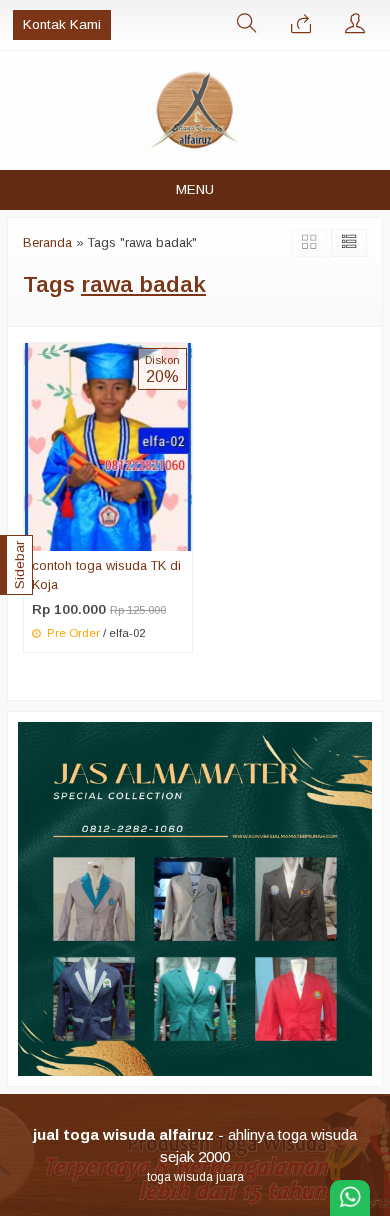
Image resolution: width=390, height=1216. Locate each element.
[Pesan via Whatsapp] (301, 25)
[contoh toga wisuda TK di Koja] (108, 446)
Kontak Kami (62, 24)
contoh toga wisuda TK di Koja (106, 575)
